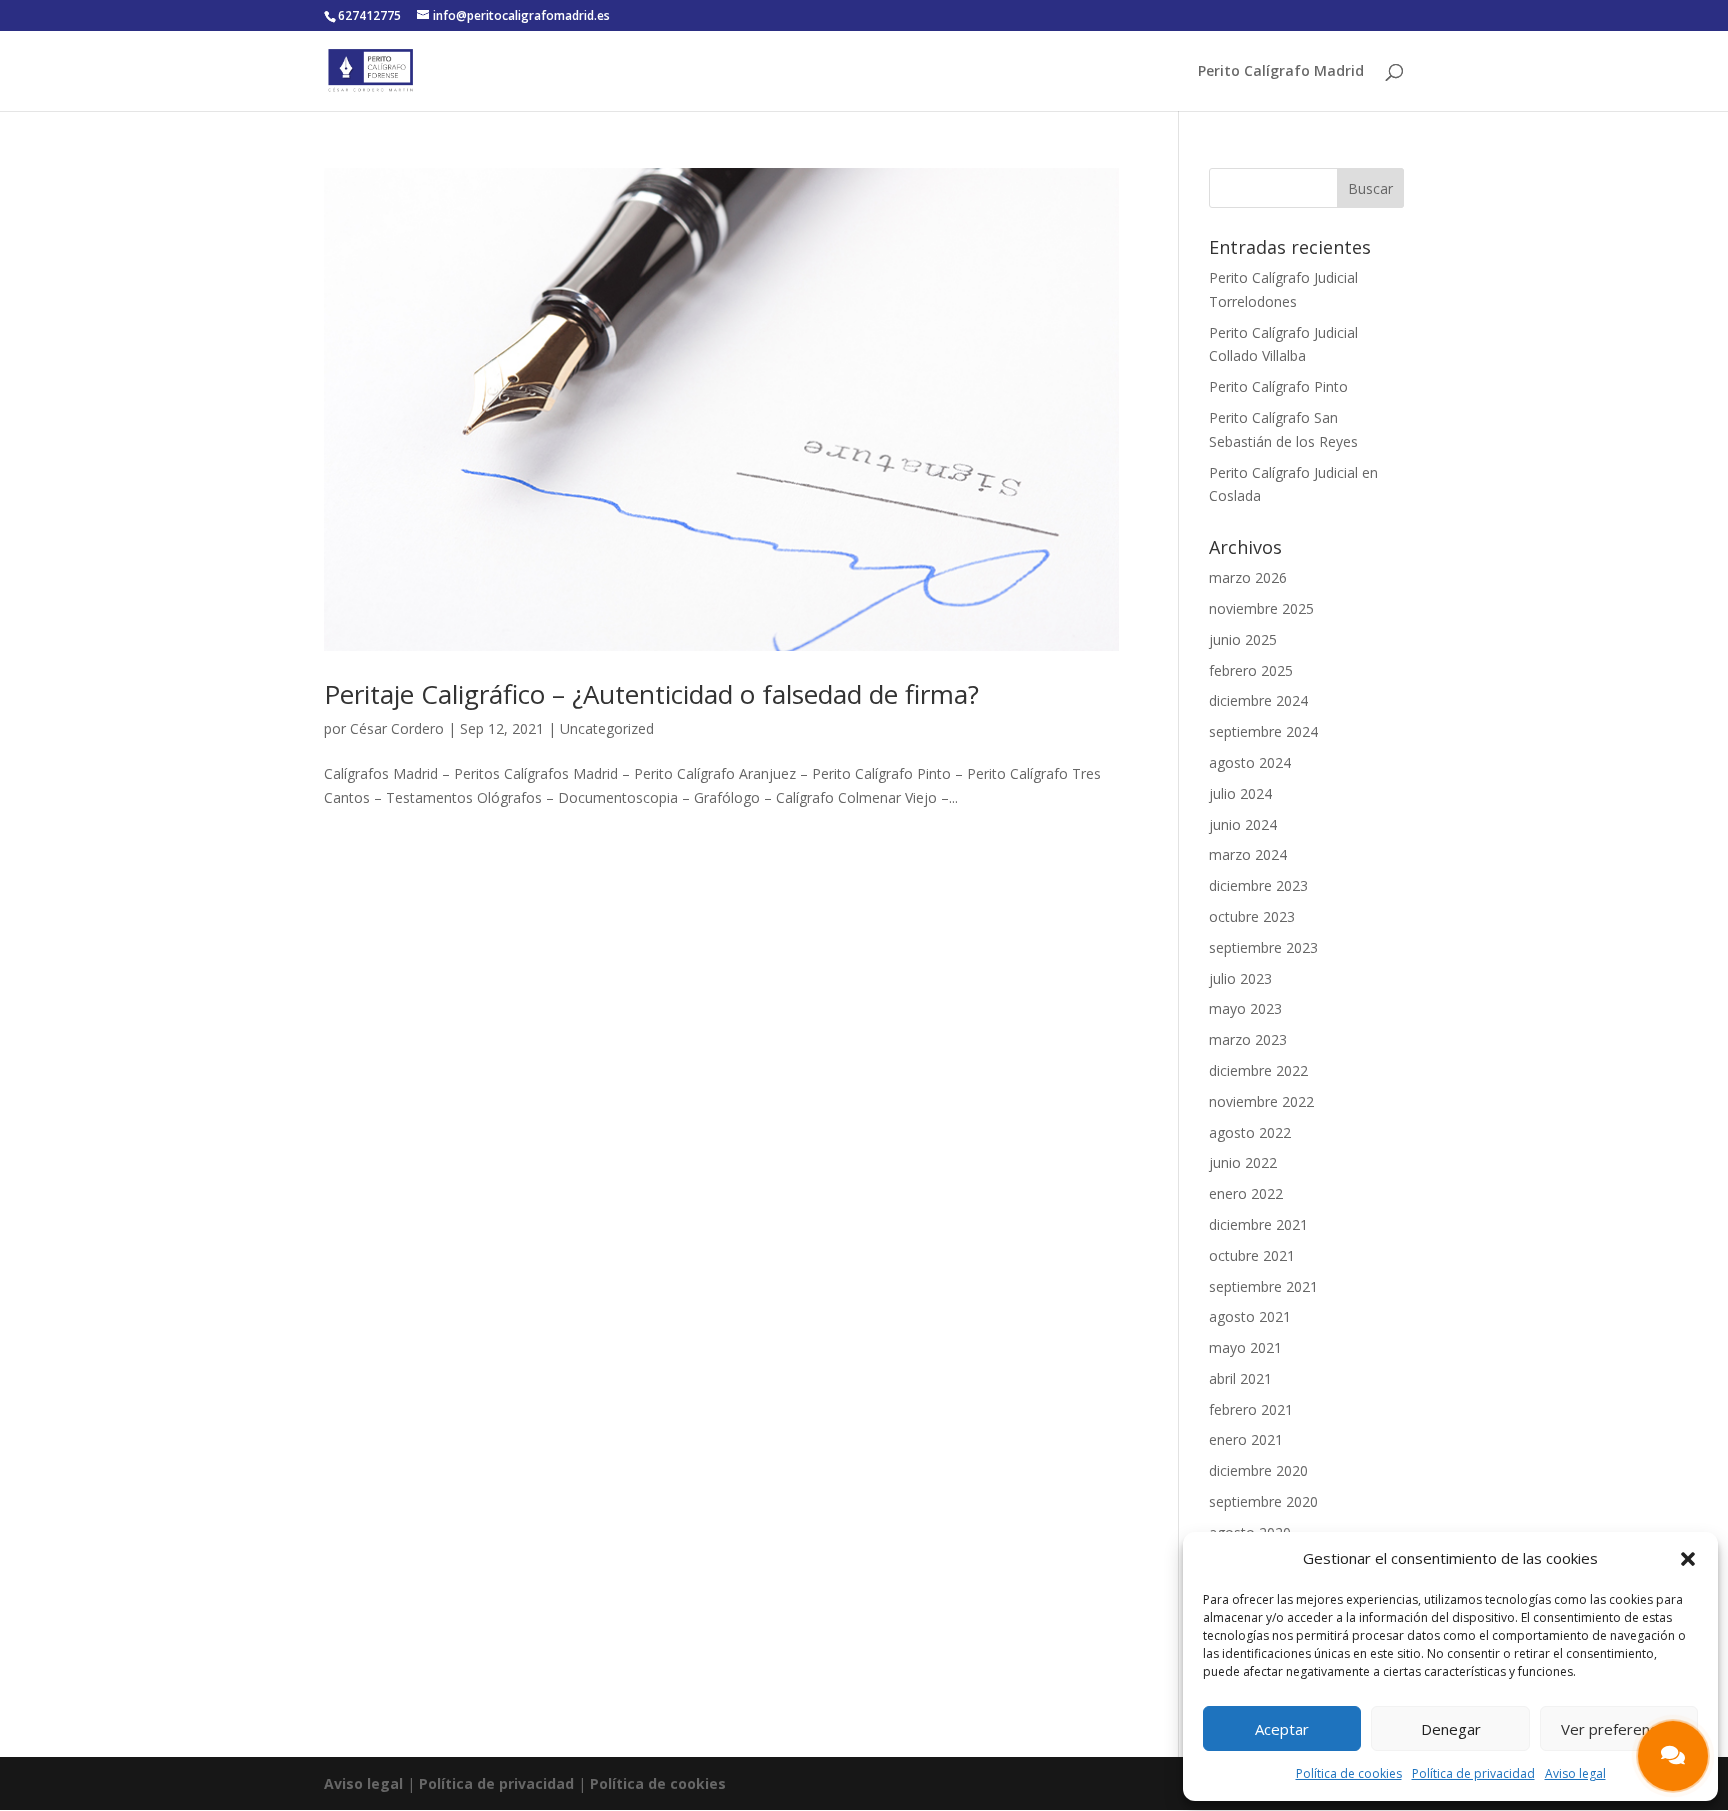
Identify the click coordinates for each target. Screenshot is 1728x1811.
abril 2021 (1240, 1378)
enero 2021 (1246, 1439)
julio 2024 (1240, 793)
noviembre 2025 (1261, 608)
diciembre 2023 (1258, 885)
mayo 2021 (1245, 1347)
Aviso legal (1575, 1773)
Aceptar (1282, 1729)
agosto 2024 (1250, 762)
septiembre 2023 (1263, 947)
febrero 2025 (1251, 670)
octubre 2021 (1252, 1255)
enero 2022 (1246, 1193)
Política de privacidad (1473, 1773)
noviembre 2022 (1261, 1101)
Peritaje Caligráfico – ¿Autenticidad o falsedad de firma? (651, 694)
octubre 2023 (1252, 916)
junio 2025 (1243, 639)
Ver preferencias (1618, 1729)
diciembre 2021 (1258, 1224)
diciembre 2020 (1258, 1470)
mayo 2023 (1245, 1008)
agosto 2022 (1250, 1132)
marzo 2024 (1248, 854)
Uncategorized (607, 728)
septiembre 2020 (1263, 1501)
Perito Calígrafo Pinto (1278, 386)
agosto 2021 (1250, 1316)
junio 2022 (1243, 1162)
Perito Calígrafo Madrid (1281, 72)
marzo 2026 (1248, 577)
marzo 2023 (1248, 1039)
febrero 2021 (1251, 1409)
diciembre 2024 (1258, 700)
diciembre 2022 (1258, 1070)
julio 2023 (1240, 978)
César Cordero (397, 728)
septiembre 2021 (1263, 1286)
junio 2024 (1243, 824)
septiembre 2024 (1263, 731)
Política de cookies (1349, 1773)
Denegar (1451, 1729)
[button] (1688, 1559)
